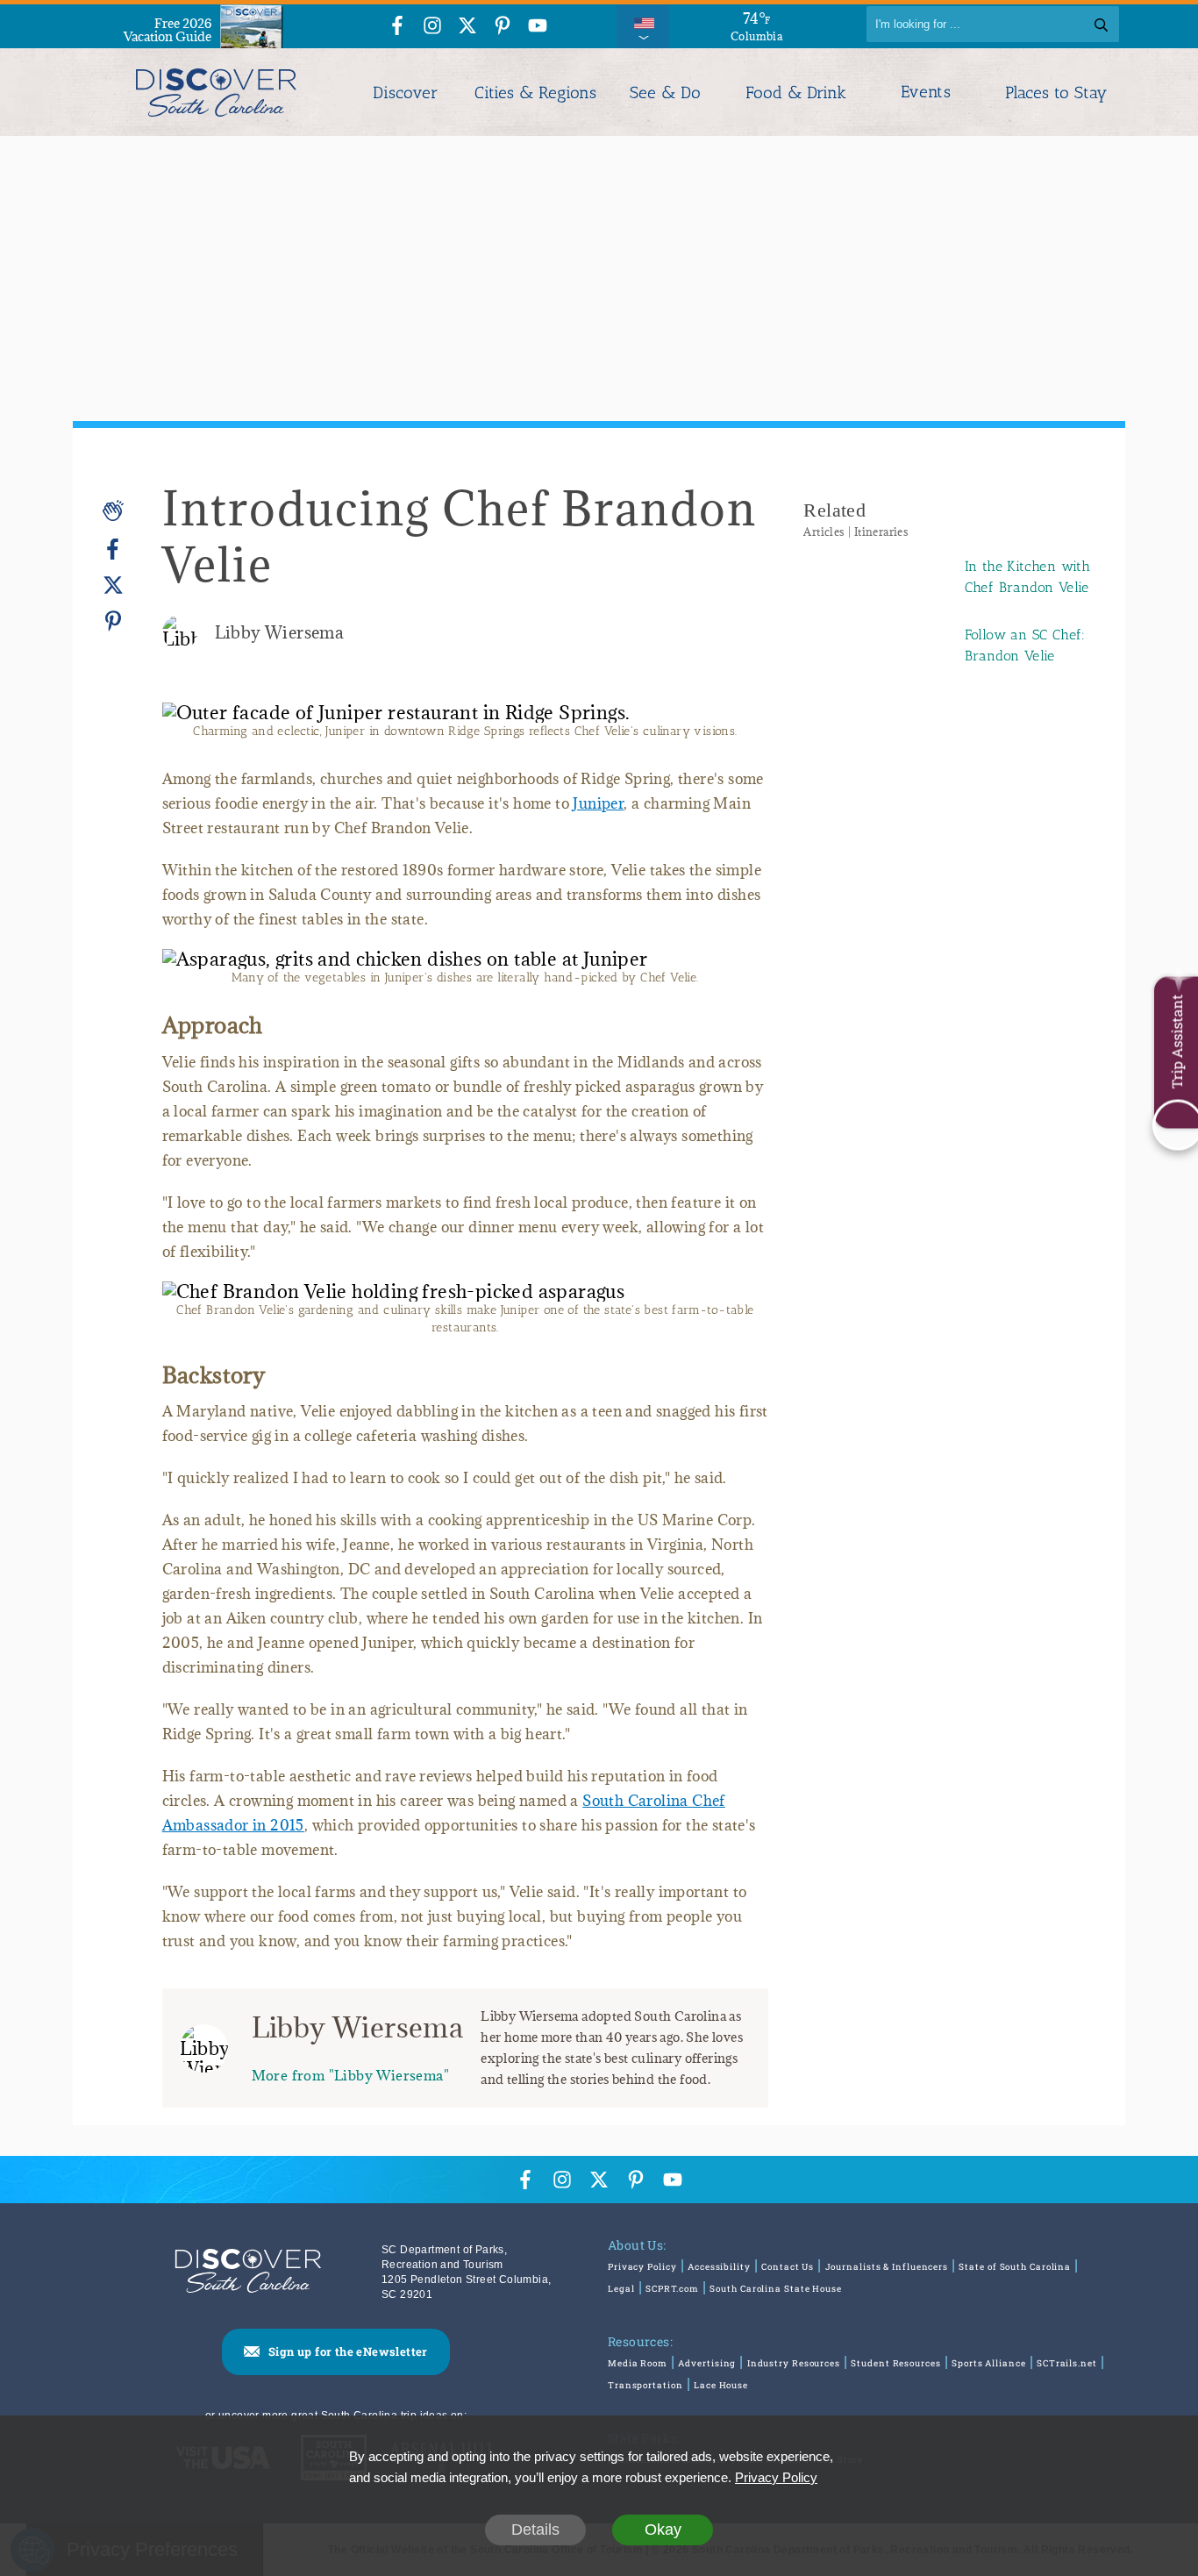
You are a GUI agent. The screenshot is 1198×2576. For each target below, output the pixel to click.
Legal (621, 2289)
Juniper (598, 803)
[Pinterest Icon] (503, 27)
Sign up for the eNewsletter (348, 2351)
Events (926, 92)
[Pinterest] (113, 621)
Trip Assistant (1177, 1041)
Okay (663, 2530)
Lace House (721, 2385)
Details (535, 2530)
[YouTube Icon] (538, 27)
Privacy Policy (642, 2267)
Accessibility (719, 2267)
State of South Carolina (1015, 2267)
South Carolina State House (775, 2289)
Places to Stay (1056, 93)
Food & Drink (796, 93)
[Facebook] (113, 549)
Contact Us (788, 2267)
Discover (405, 93)
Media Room (638, 2363)
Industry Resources (794, 2363)
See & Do (665, 93)
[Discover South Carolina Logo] (216, 92)
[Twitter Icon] (467, 27)
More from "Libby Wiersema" (350, 2075)
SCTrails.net (1067, 2363)
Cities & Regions (535, 93)
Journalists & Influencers (887, 2267)
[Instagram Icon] (432, 27)
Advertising (707, 2363)
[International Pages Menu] (643, 24)
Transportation (645, 2385)
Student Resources (895, 2363)
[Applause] (113, 510)
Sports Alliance (989, 2363)
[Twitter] (113, 585)
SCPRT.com (672, 2289)
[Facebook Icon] (397, 27)
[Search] (1101, 24)
